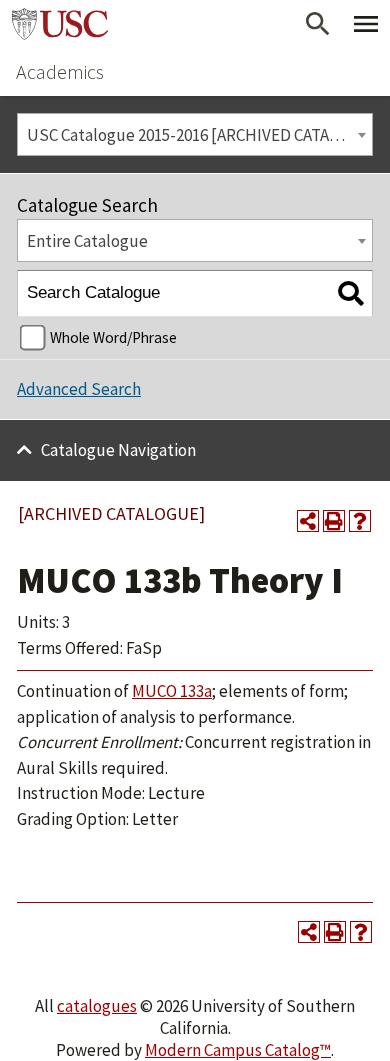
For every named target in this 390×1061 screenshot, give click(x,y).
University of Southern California (60, 24)
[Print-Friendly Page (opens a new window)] (334, 521)
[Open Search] (318, 24)
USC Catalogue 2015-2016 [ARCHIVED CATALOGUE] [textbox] (199, 135)
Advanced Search (79, 389)
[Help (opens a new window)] (360, 521)
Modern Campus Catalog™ (238, 1050)
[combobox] (195, 134)
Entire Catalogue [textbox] (87, 241)
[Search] (350, 293)
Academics (60, 71)
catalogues (97, 1006)
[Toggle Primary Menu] (366, 24)
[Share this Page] (308, 521)
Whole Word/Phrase (113, 337)
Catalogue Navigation (118, 450)
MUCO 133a (172, 691)
